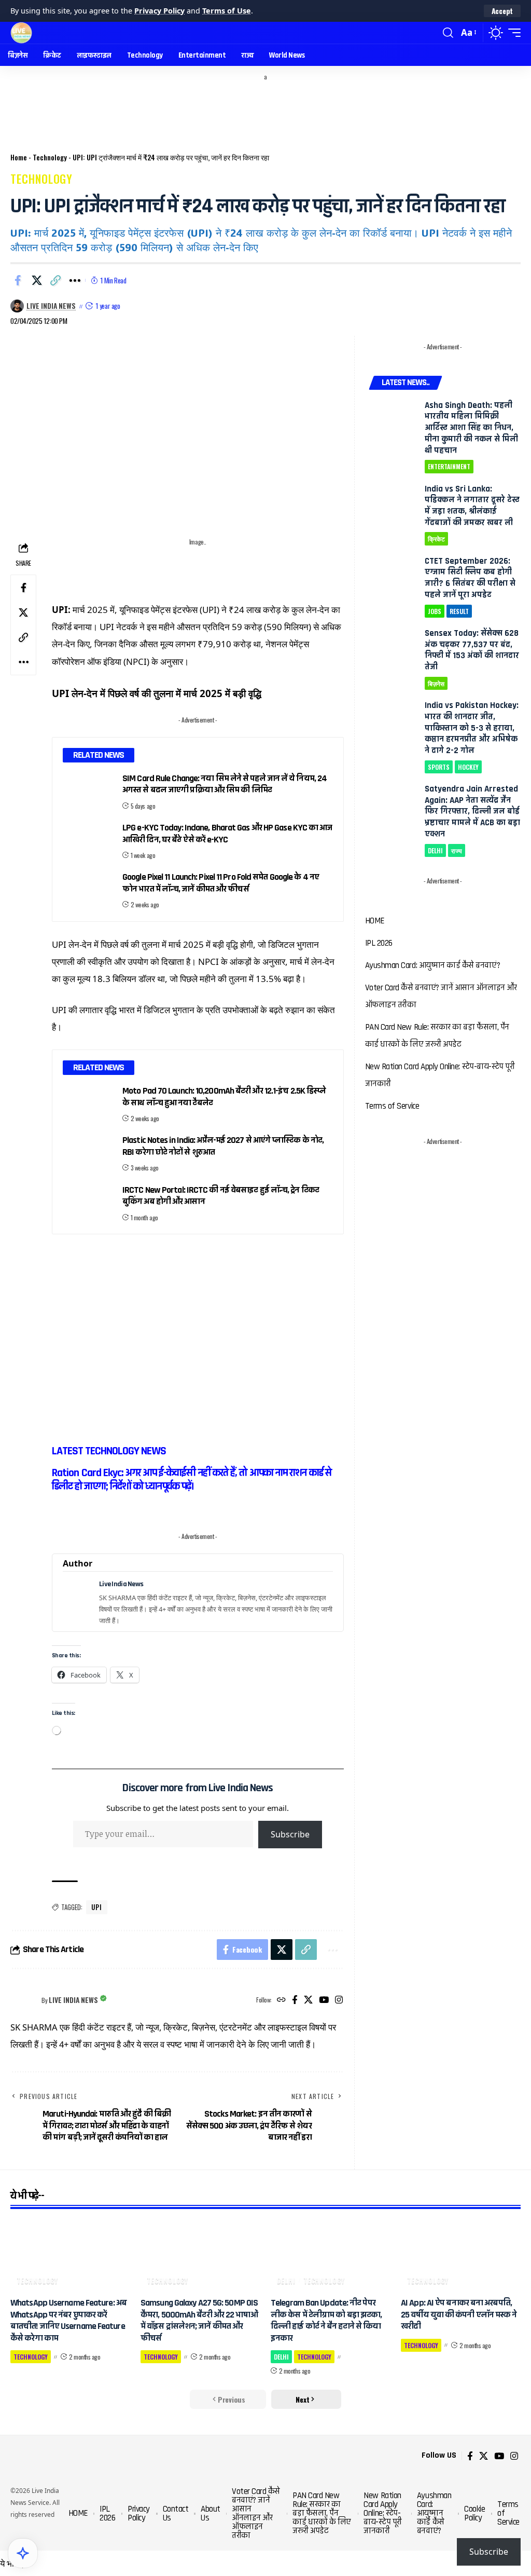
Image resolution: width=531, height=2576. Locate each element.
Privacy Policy (159, 11)
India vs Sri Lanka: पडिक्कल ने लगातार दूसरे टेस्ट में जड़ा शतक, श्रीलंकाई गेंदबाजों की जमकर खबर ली (472, 506)
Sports (439, 767)
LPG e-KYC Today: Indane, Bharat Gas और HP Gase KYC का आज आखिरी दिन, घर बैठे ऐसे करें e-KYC (227, 834)
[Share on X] (37, 280)
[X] (308, 2000)
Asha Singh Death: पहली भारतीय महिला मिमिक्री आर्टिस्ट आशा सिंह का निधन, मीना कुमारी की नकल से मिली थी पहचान (471, 428)
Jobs (435, 611)
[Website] (281, 2000)
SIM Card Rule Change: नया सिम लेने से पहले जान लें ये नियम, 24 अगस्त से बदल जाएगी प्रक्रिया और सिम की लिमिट (225, 784)
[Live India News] (21, 33)
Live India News (51, 306)
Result (459, 611)
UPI (97, 1907)
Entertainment (449, 466)
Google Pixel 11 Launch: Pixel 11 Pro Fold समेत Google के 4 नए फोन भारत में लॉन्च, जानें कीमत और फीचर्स (221, 883)
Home (19, 157)
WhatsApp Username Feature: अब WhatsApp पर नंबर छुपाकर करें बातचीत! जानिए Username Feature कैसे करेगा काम (68, 2320)
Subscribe (290, 1834)
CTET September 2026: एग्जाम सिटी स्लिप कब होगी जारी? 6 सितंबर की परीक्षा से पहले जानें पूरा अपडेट (470, 578)
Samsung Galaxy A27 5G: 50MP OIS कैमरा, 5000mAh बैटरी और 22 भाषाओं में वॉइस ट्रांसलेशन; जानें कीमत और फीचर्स (199, 2320)
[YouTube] (324, 2000)
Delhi (435, 850)
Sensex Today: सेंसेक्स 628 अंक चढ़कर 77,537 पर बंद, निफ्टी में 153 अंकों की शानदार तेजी (472, 650)
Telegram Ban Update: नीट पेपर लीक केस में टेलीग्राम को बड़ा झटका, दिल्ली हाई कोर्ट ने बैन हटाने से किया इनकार (326, 2320)
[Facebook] (295, 2000)
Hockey (468, 767)
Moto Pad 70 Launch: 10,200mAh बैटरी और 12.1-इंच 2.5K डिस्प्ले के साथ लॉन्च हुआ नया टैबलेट (224, 1097)
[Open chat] (23, 2553)
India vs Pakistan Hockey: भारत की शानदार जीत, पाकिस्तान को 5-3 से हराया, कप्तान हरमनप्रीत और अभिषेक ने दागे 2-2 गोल (472, 728)
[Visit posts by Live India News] (23, 2000)
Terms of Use (227, 11)
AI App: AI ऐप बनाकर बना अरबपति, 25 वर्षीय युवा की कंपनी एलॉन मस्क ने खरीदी (459, 2314)
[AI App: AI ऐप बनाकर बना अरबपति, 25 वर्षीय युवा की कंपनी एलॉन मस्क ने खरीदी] (461, 2255)
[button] (502, 11)
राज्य (457, 850)
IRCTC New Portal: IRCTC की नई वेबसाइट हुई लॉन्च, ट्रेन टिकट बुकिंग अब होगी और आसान (221, 1196)
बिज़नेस (436, 683)
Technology (50, 157)
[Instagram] (339, 2000)
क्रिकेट (436, 539)
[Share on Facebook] (18, 280)
